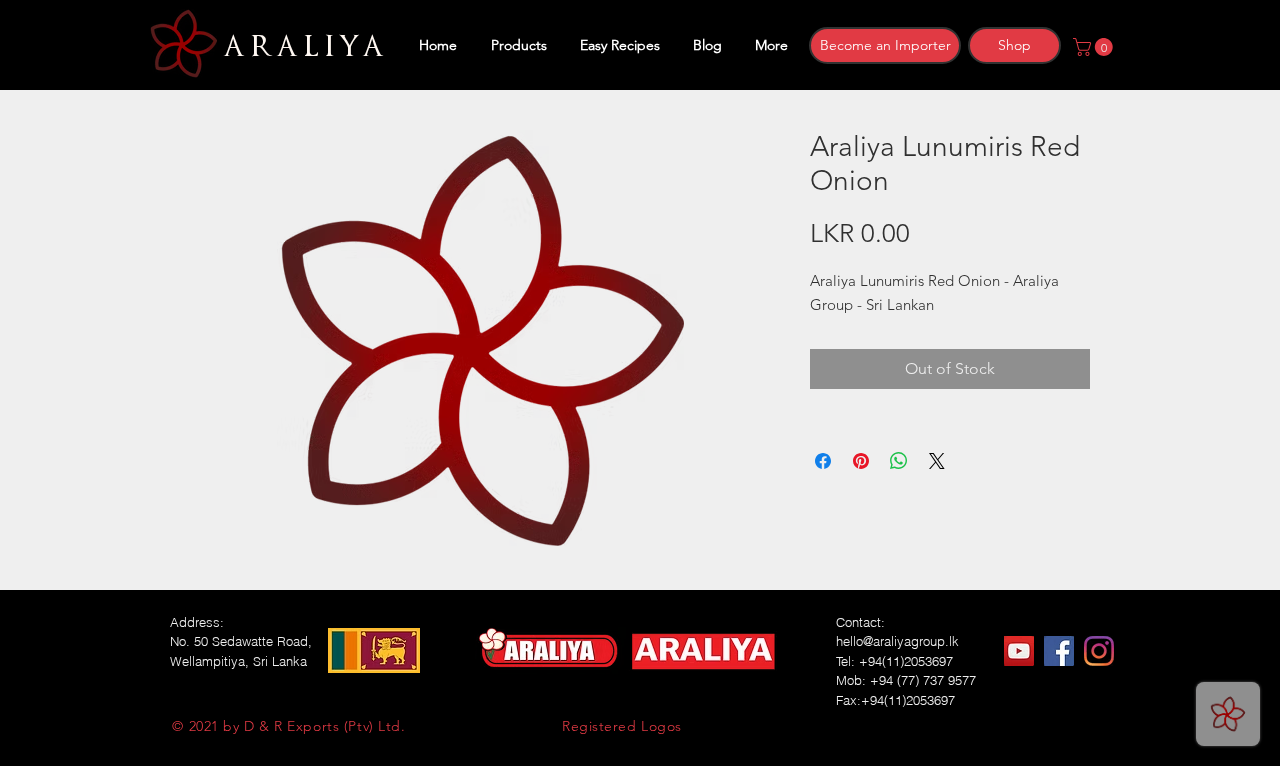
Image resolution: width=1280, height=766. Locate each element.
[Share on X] (937, 461)
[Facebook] (1059, 651)
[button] (1095, 47)
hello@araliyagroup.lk (897, 641)
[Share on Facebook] (823, 461)
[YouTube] (1019, 651)
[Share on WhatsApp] (899, 461)
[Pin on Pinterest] (861, 461)
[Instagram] (1099, 651)
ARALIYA (300, 47)
